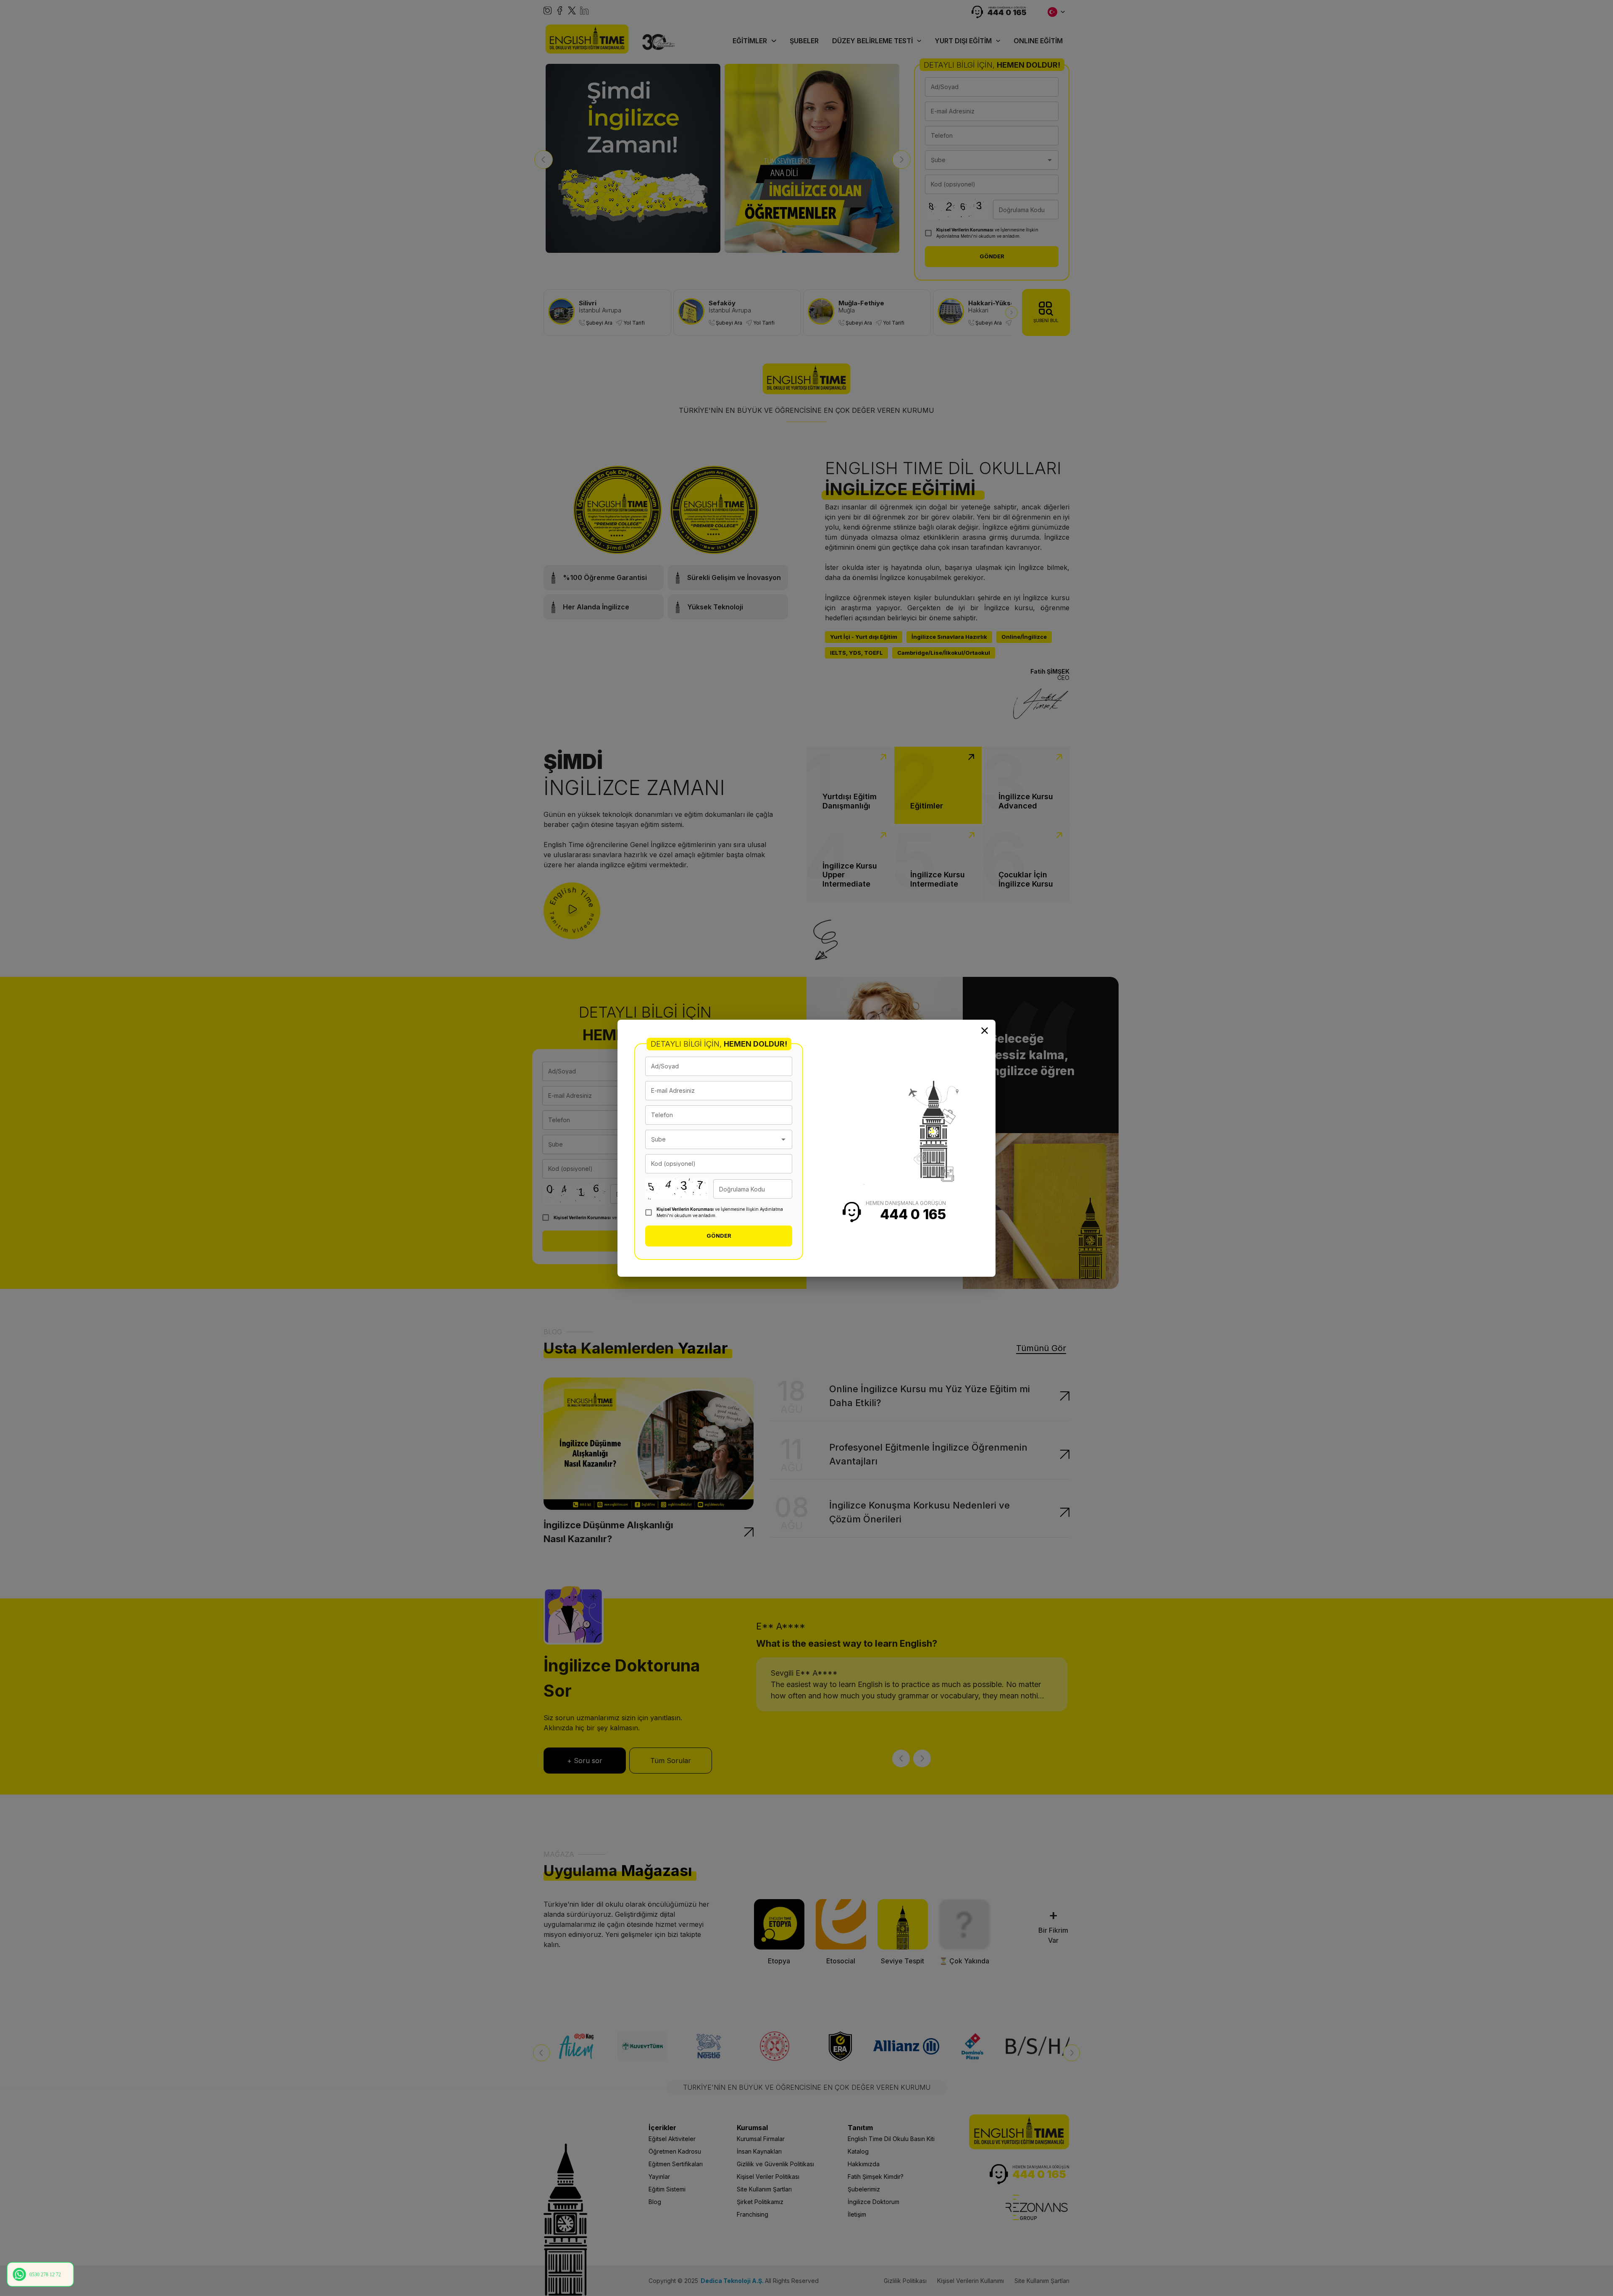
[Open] (783, 1139)
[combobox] (712, 1139)
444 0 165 (913, 1214)
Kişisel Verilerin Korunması (685, 1209)
